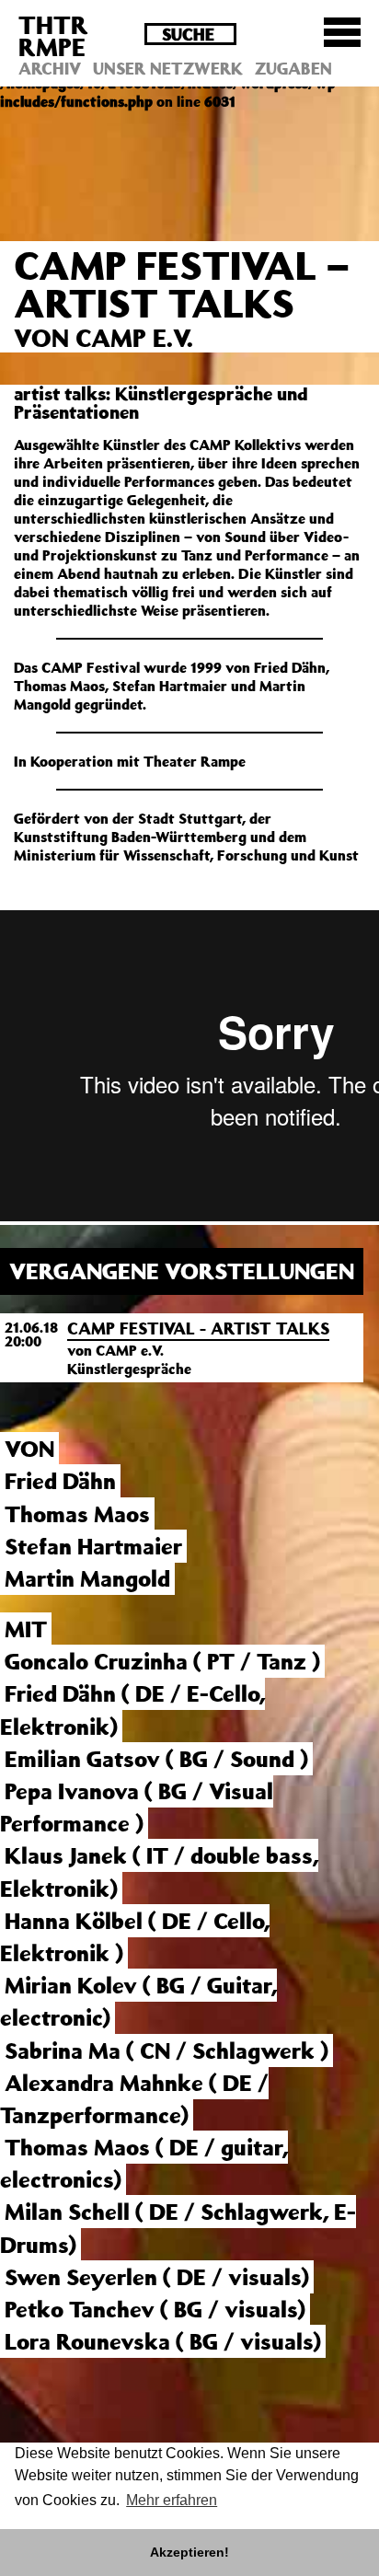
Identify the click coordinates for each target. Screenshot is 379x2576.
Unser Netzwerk (168, 68)
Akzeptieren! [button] (189, 2552)
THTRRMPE (53, 35)
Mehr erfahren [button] (172, 2500)
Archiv (50, 68)
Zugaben (293, 68)
